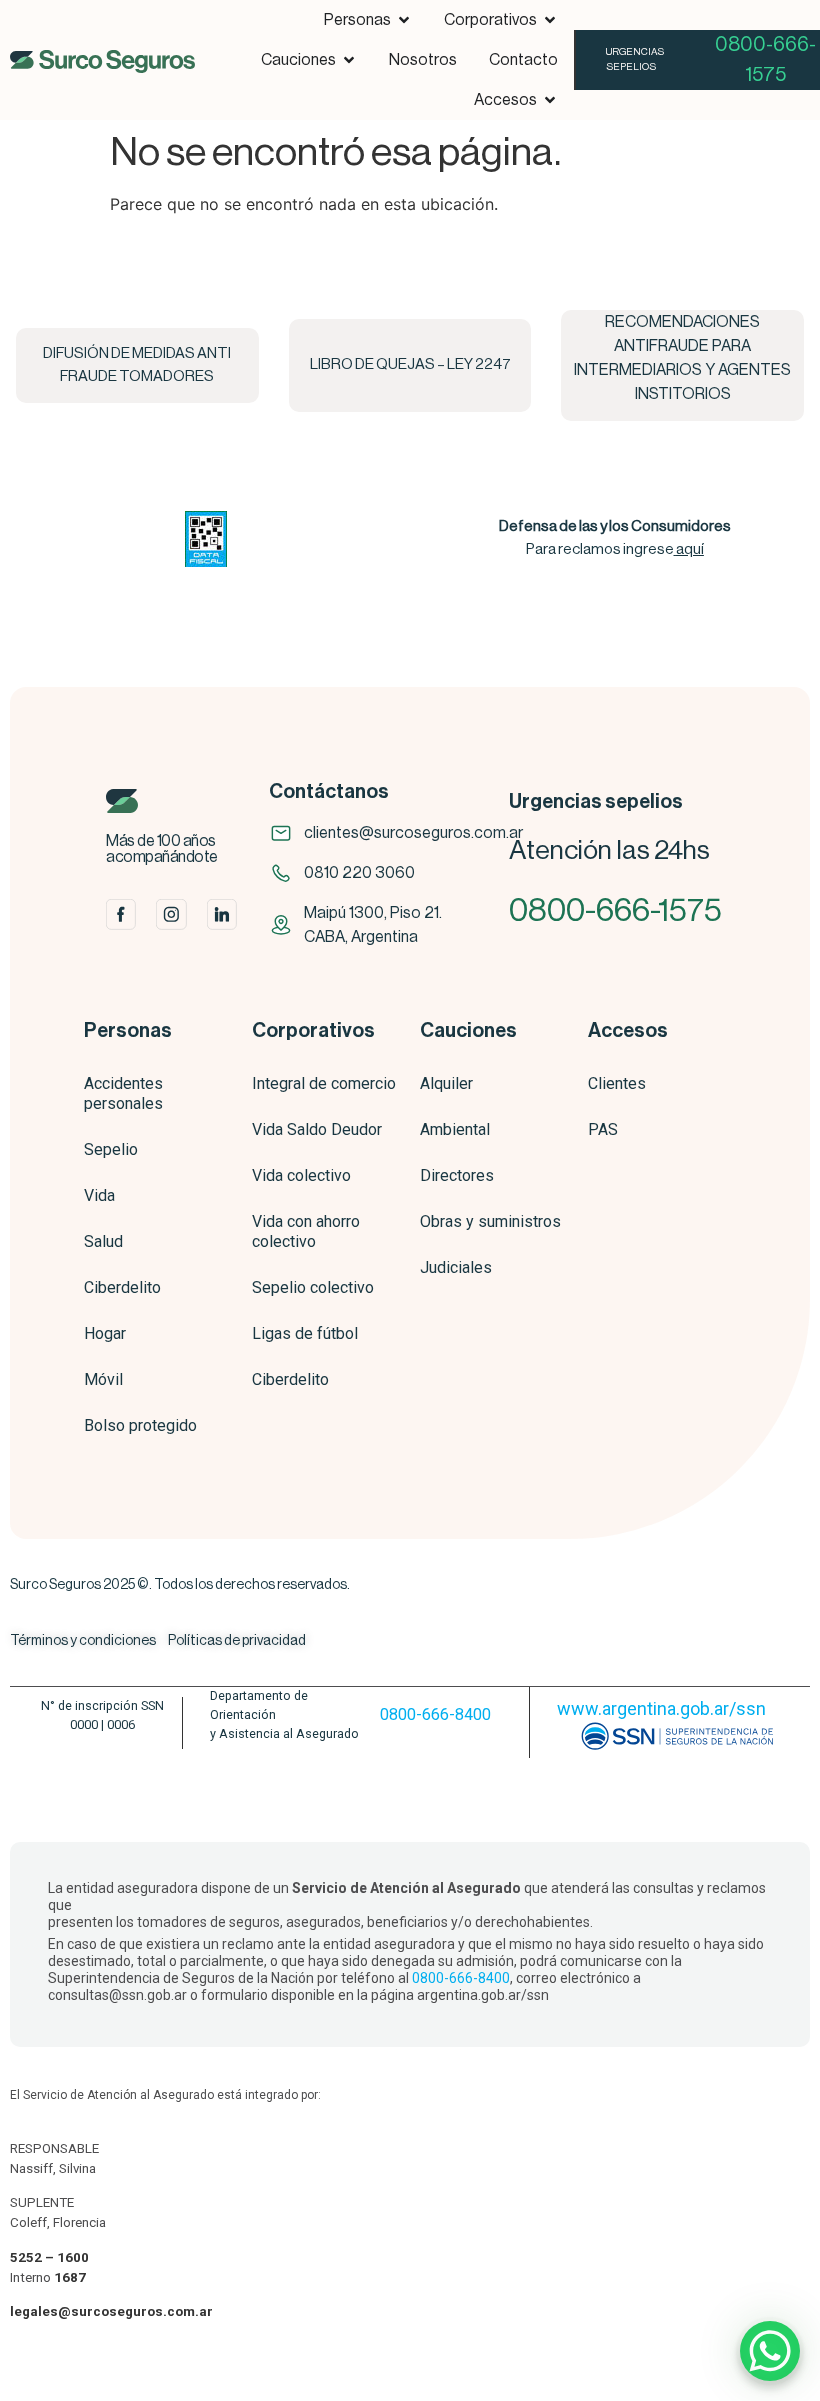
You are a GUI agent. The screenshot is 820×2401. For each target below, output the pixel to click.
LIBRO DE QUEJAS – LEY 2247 (410, 364)
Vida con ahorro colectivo (306, 1231)
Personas (128, 1031)
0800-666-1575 (615, 911)
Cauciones (468, 1031)
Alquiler (446, 1083)
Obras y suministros (490, 1221)
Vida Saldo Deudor (317, 1129)
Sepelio (111, 1149)
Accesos (628, 1031)
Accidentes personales (123, 1093)
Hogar (105, 1333)
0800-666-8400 (435, 1714)
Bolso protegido (140, 1425)
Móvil (103, 1379)
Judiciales (456, 1267)
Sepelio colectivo (313, 1287)
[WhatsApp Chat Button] (770, 2351)
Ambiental (455, 1129)
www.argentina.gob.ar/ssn (661, 1708)
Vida (99, 1195)
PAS (603, 1129)
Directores (457, 1175)
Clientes (617, 1083)
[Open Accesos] (550, 100)
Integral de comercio (324, 1083)
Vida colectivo (301, 1175)
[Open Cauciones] (349, 60)
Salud (103, 1241)
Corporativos (313, 1031)
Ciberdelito (122, 1287)
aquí (690, 549)
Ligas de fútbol (305, 1333)
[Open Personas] (404, 20)
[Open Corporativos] (550, 20)
